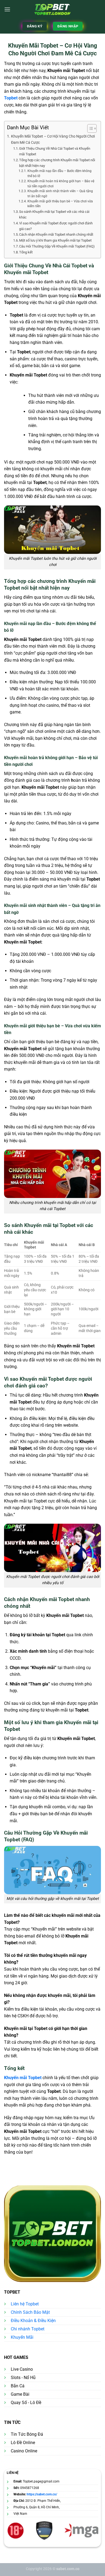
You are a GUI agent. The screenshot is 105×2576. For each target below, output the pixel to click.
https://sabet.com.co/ (42, 2494)
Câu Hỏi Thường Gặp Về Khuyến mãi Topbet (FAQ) (57, 246)
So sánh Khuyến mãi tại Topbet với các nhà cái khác (54, 214)
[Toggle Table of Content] (89, 128)
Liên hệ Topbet (25, 2304)
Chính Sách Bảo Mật (30, 2312)
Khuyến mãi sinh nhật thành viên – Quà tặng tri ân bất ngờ (60, 194)
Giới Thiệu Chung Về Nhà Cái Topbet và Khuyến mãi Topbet (55, 151)
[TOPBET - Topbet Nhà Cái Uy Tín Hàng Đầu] (53, 9)
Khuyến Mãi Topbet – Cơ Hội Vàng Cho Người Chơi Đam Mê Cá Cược (53, 139)
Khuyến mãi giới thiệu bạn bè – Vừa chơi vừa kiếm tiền (60, 204)
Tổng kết (26, 252)
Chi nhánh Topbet (28, 2329)
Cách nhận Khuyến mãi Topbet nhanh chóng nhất (56, 234)
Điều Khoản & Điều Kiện (33, 2321)
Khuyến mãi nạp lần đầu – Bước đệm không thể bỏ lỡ (59, 173)
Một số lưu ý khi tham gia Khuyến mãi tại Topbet (55, 240)
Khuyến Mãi (22, 2337)
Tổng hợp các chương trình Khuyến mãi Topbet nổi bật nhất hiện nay (57, 163)
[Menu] (7, 9)
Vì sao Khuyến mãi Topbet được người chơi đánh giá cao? (56, 226)
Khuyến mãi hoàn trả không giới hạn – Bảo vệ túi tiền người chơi (61, 184)
